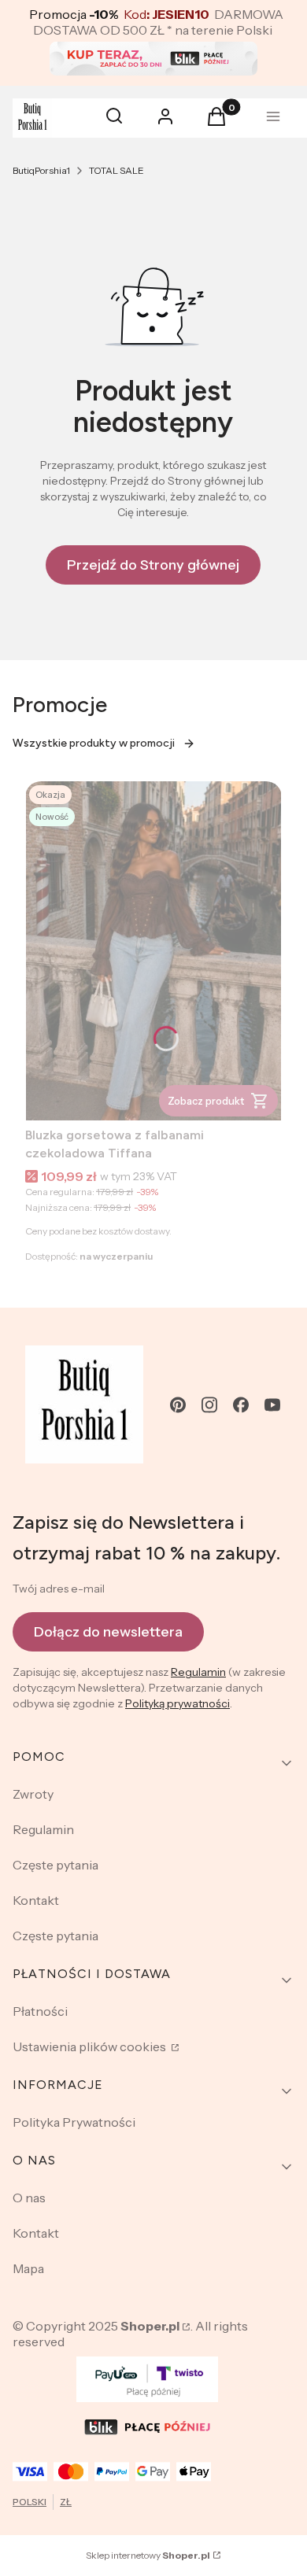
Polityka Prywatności (74, 2122)
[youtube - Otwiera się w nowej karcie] (272, 1405)
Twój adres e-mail (59, 1589)
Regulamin (198, 1672)
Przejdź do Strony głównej (153, 565)
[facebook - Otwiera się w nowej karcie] (241, 1405)
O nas (29, 2198)
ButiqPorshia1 (41, 170)
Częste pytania (55, 1865)
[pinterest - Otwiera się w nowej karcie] (178, 1405)
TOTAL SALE (117, 170)
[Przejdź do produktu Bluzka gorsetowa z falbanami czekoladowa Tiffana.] (153, 951)
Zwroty (33, 1794)
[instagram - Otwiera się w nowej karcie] (209, 1405)
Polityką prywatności (178, 1703)
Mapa (28, 2268)
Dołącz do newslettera (108, 1632)
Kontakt (36, 1900)
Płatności (40, 2011)
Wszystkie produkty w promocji (94, 743)
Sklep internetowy (148, 2555)
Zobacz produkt (206, 1101)
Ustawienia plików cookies (91, 2046)
